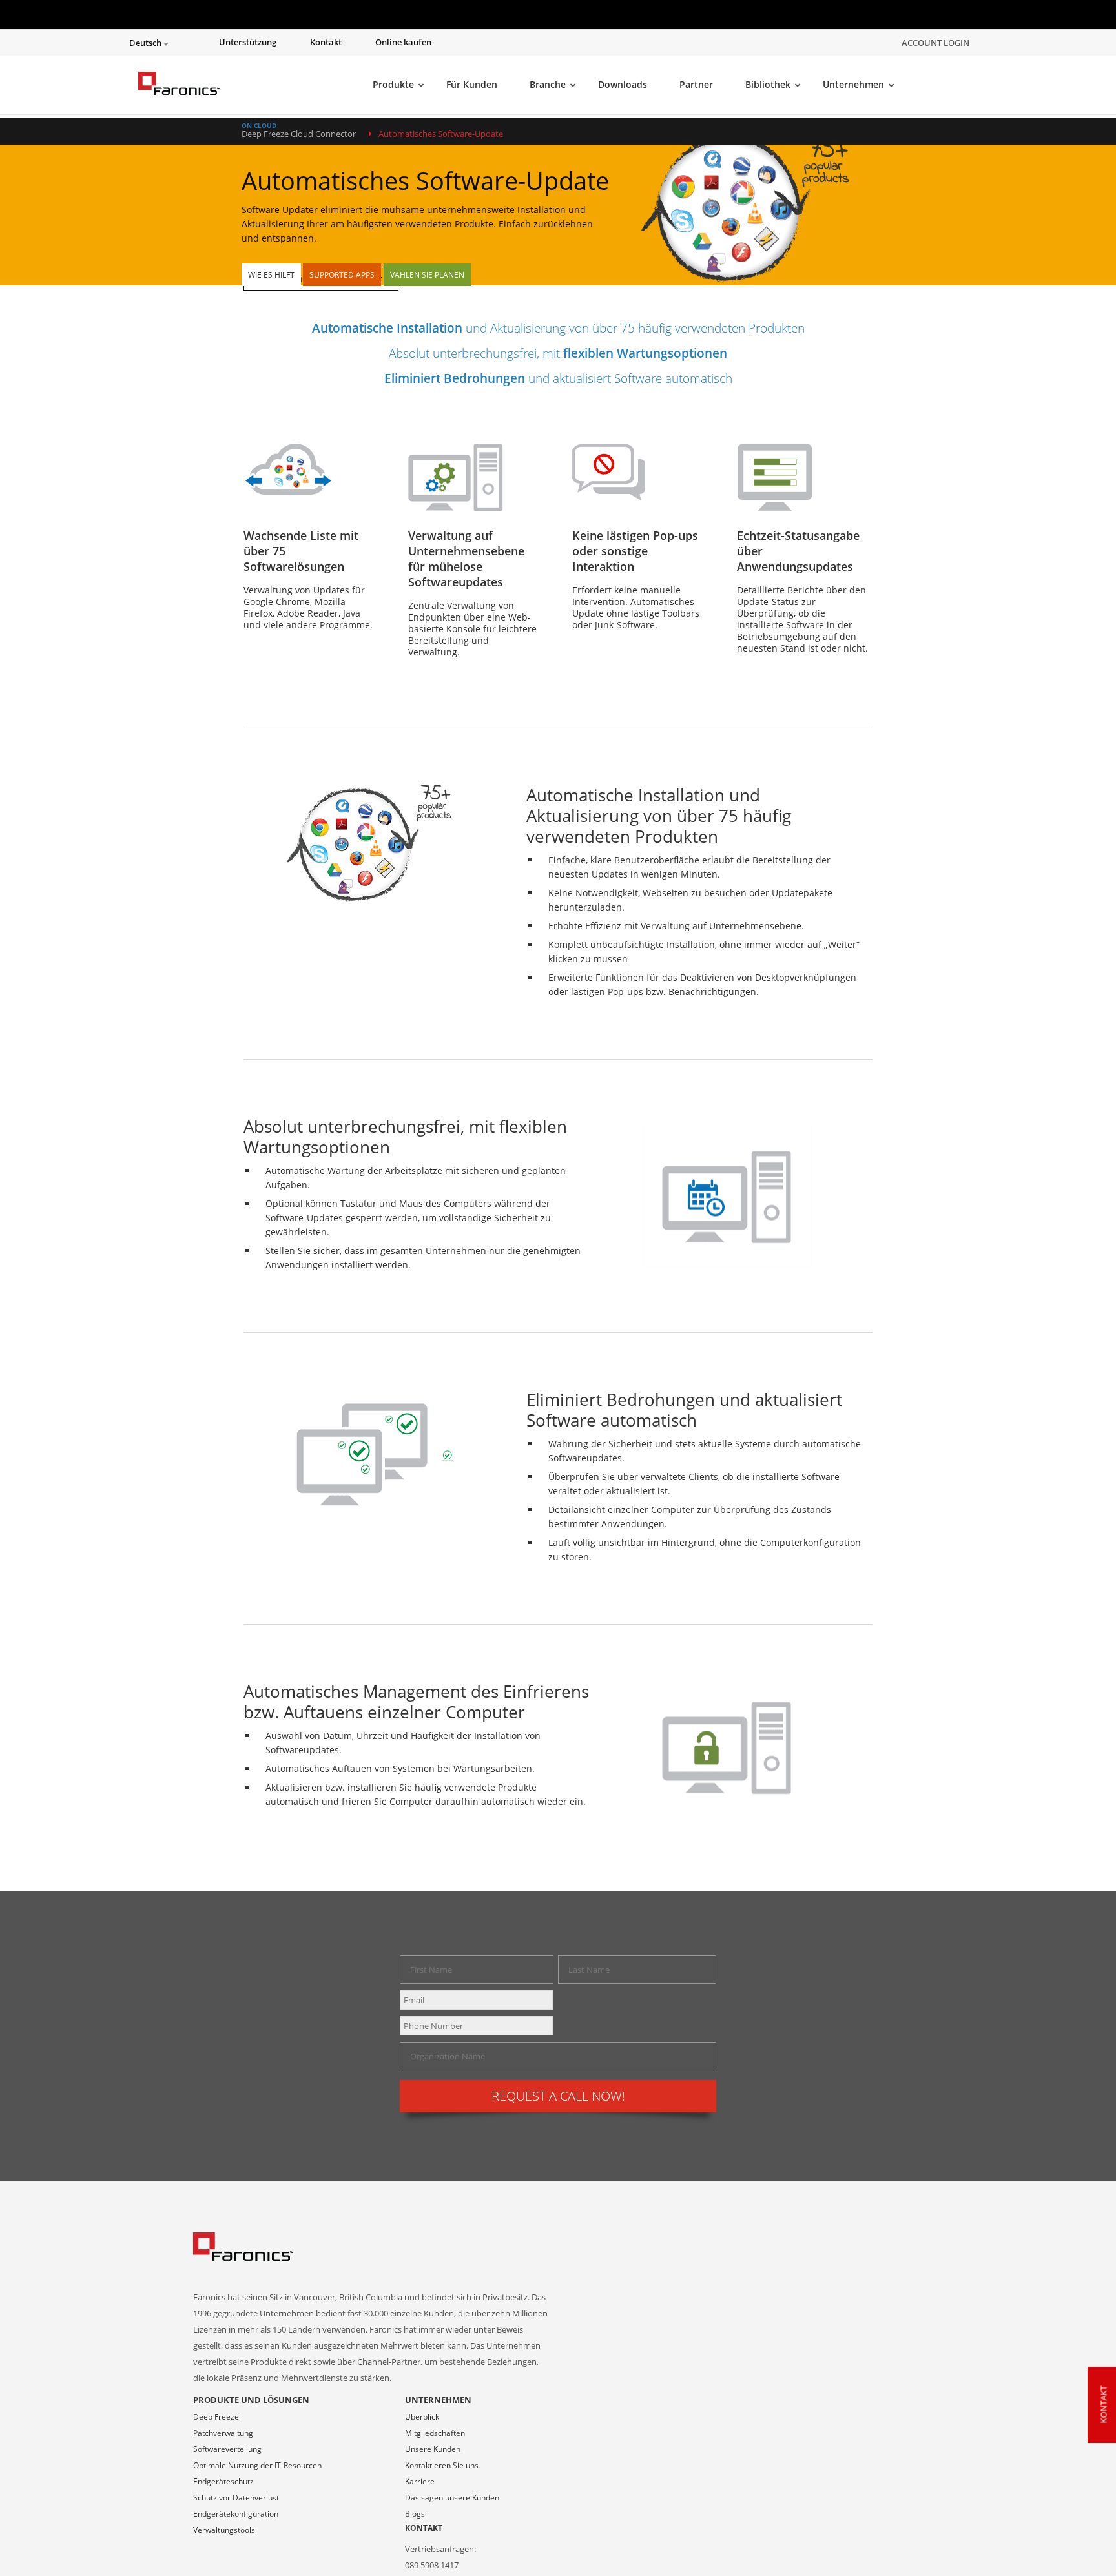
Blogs (415, 2514)
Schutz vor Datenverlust (236, 2498)
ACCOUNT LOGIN (935, 43)
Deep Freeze (216, 2417)
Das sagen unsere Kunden (452, 2498)
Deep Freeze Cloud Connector (299, 134)
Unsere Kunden (433, 2449)
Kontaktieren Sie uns (442, 2465)
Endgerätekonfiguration (236, 2514)
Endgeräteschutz (223, 2481)
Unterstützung (248, 42)
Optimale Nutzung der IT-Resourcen (257, 2465)
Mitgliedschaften (435, 2433)
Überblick (422, 2417)
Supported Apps (342, 275)
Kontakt (326, 42)
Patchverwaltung (223, 2433)
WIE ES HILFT (271, 275)
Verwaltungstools (224, 2530)
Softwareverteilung (227, 2449)
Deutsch (146, 43)
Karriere (420, 2481)
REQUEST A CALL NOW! (558, 2096)
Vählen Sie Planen (427, 275)
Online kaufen (403, 42)
